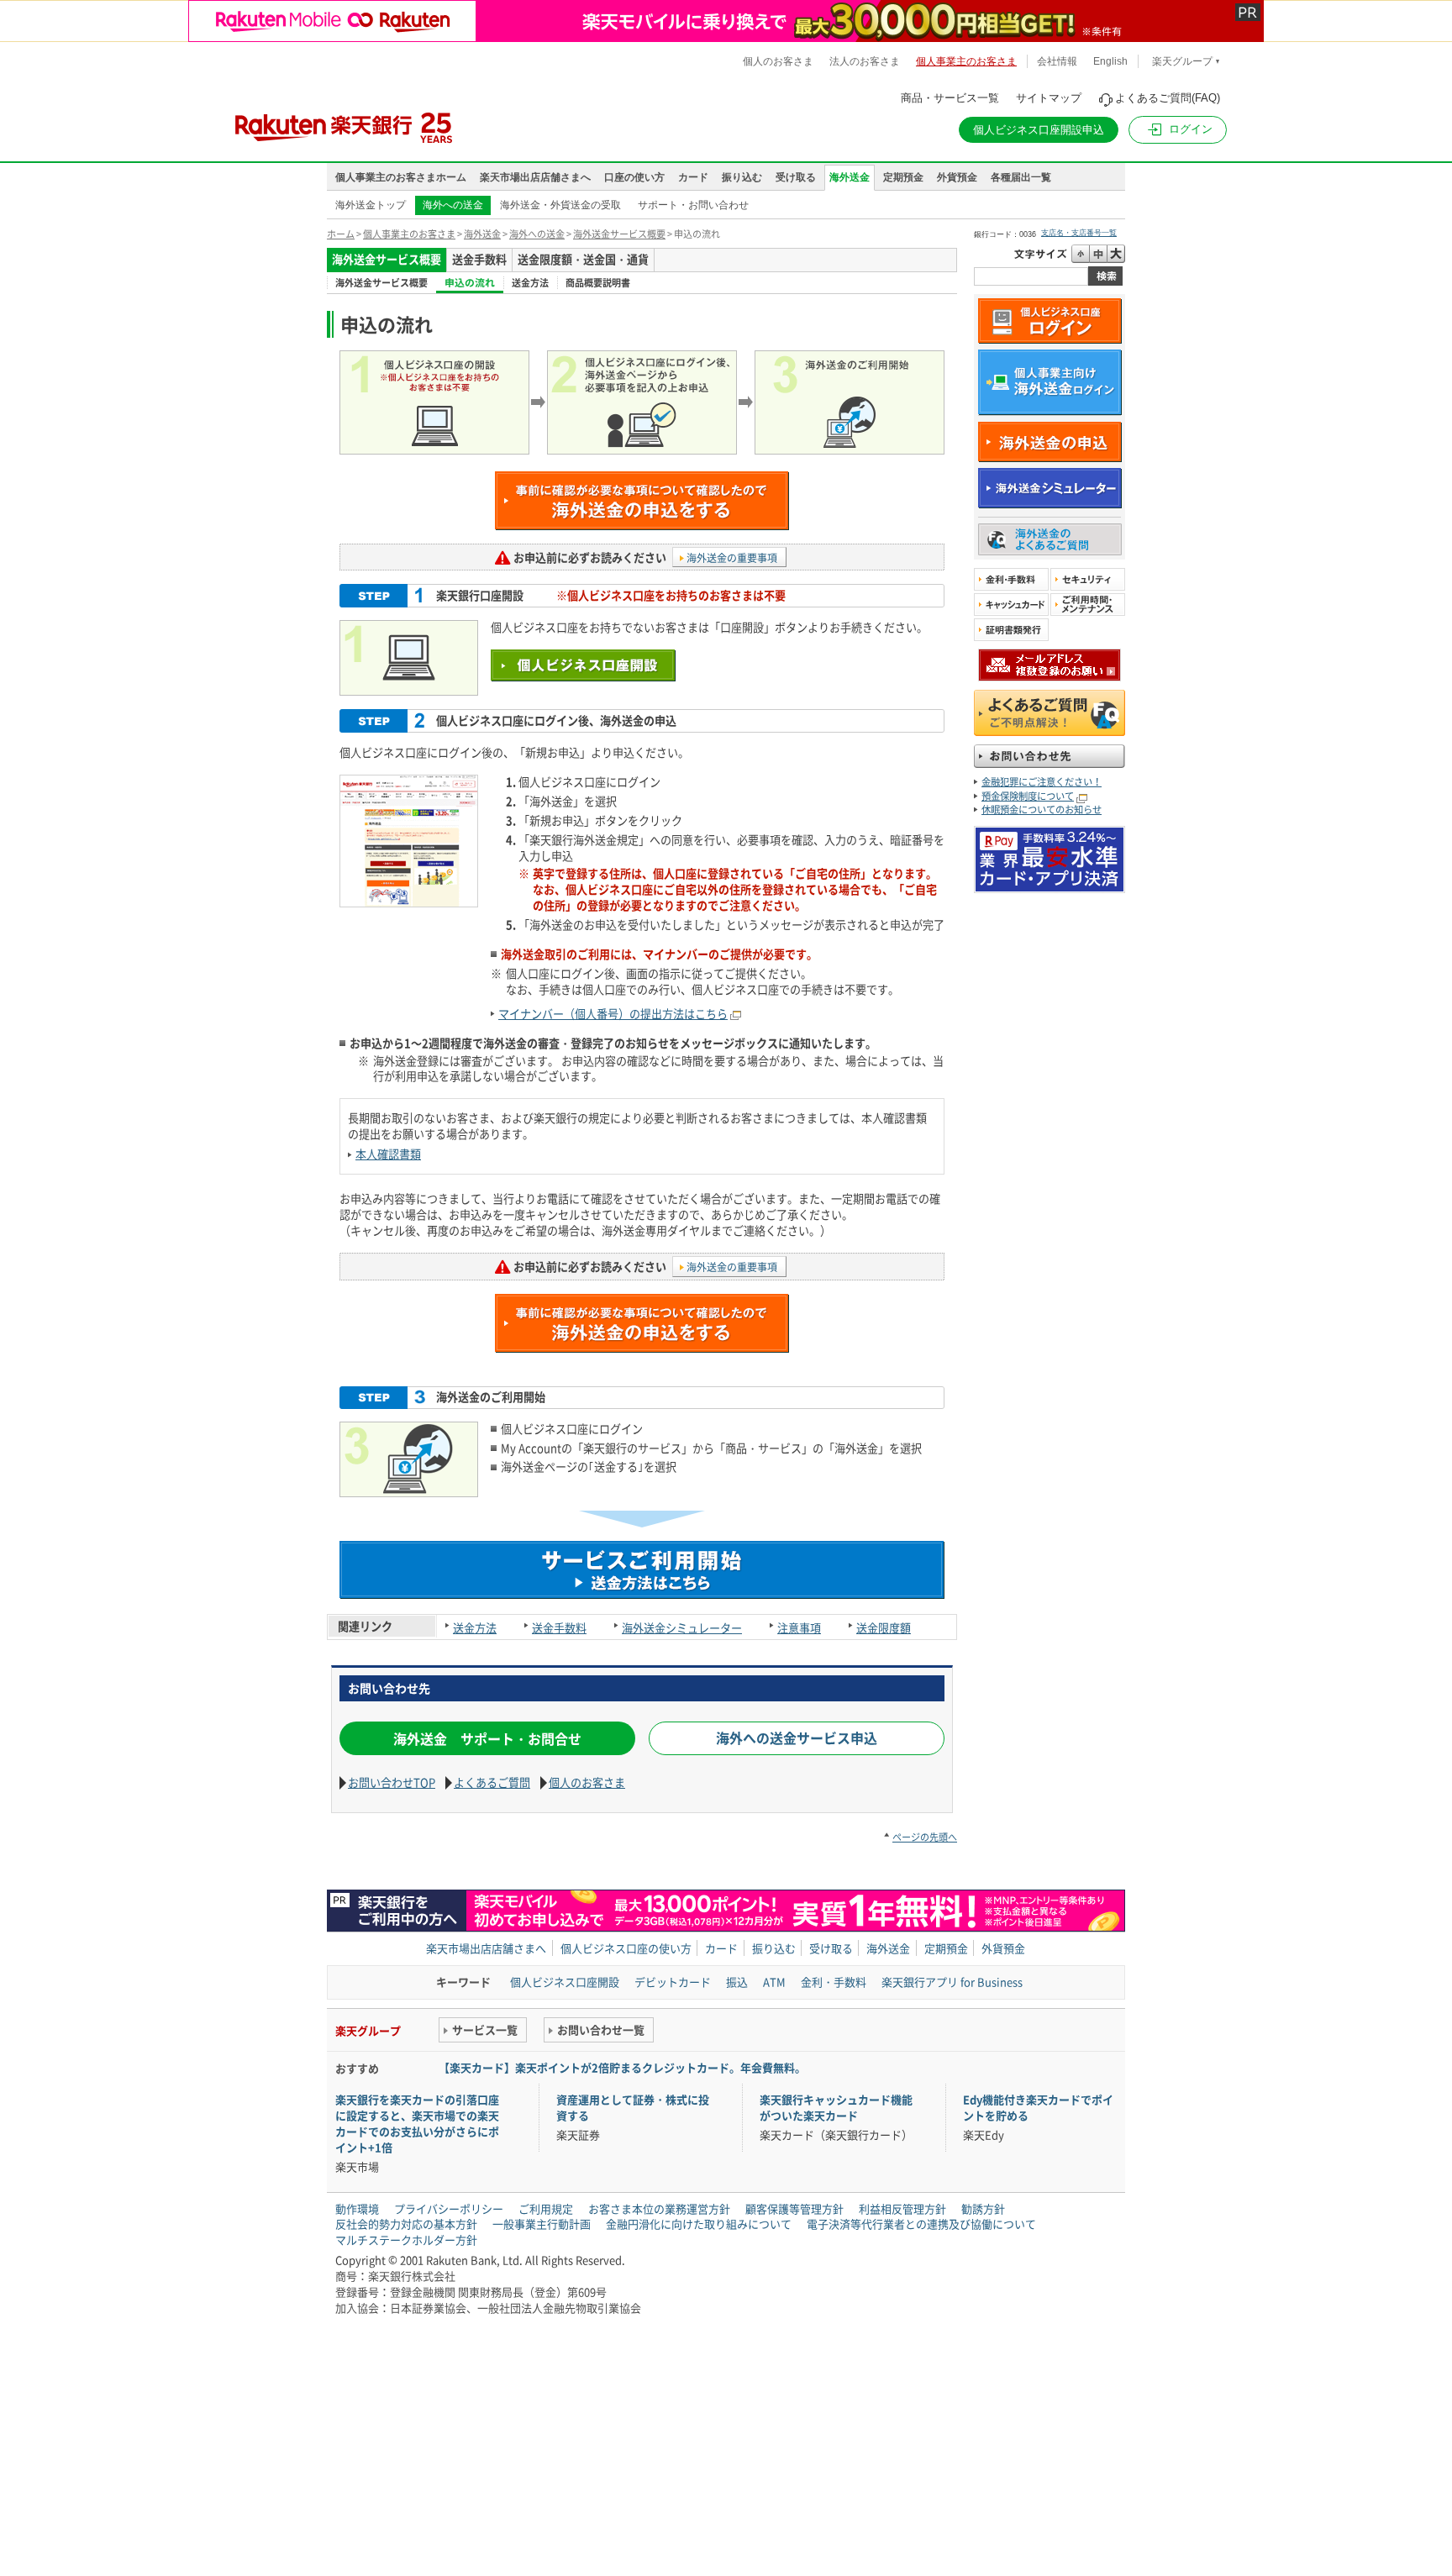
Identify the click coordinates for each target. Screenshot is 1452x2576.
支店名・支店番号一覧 (1079, 233)
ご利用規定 (546, 2208)
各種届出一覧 (1021, 177)
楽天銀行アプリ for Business (952, 1982)
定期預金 (903, 177)
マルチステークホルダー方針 (406, 2240)
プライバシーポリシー (449, 2208)
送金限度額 (884, 1628)
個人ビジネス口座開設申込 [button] (1039, 130)
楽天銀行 (324, 121)
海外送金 (850, 177)
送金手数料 (559, 1628)
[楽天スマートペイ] (1050, 885)
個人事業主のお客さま (409, 234)
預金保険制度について (1028, 796)
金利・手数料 (834, 1982)
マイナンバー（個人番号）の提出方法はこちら (613, 1014)
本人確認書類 (388, 1154)
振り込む (742, 177)
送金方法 (475, 1628)
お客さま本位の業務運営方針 (659, 2208)
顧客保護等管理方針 (794, 2208)
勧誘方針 (983, 2208)
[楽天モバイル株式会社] (726, 21)
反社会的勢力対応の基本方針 (406, 2224)
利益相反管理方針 (902, 2208)
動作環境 (357, 2208)
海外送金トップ (371, 205)
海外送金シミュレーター (682, 1628)
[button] (1178, 130)
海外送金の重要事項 (732, 558)
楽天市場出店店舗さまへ (535, 177)
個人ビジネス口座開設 (565, 1982)
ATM (774, 1982)
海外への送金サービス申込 (797, 1737)
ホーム (341, 234)
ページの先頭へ (925, 1837)
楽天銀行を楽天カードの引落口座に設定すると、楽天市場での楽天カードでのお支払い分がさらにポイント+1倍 (417, 2123)
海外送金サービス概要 (619, 234)
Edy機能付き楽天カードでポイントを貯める (1038, 2107)
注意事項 (799, 1628)
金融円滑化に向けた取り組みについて (699, 2224)
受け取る (796, 177)
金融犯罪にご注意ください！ (1042, 782)
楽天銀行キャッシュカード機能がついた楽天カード (836, 2107)
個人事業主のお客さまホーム (401, 177)
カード (693, 177)
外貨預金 (957, 177)
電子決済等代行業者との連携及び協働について (921, 2224)
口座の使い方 (634, 177)
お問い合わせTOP (392, 1782)
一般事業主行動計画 (542, 2224)
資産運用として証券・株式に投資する (633, 2107)
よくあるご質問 (492, 1782)
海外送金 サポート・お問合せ (487, 1738)
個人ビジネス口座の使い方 (626, 1948)
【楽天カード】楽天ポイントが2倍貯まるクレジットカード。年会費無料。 (622, 2067)
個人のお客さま (587, 1782)
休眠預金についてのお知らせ (1042, 810)
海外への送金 (537, 234)
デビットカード (673, 1982)
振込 (737, 1982)
